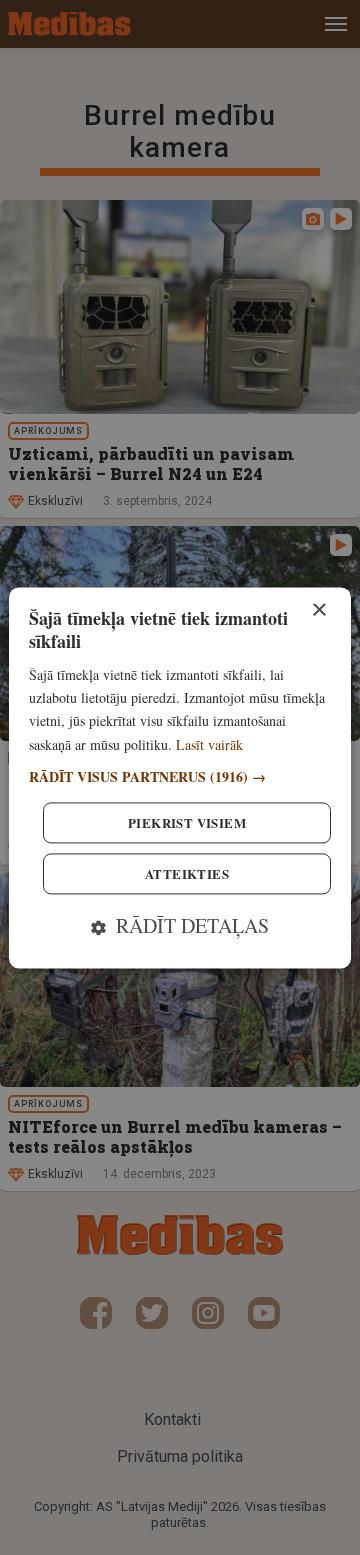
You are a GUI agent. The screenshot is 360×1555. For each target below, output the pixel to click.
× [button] (318, 610)
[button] (180, 776)
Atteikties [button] (187, 873)
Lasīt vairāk (209, 744)
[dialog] (180, 777)
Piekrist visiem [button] (187, 822)
